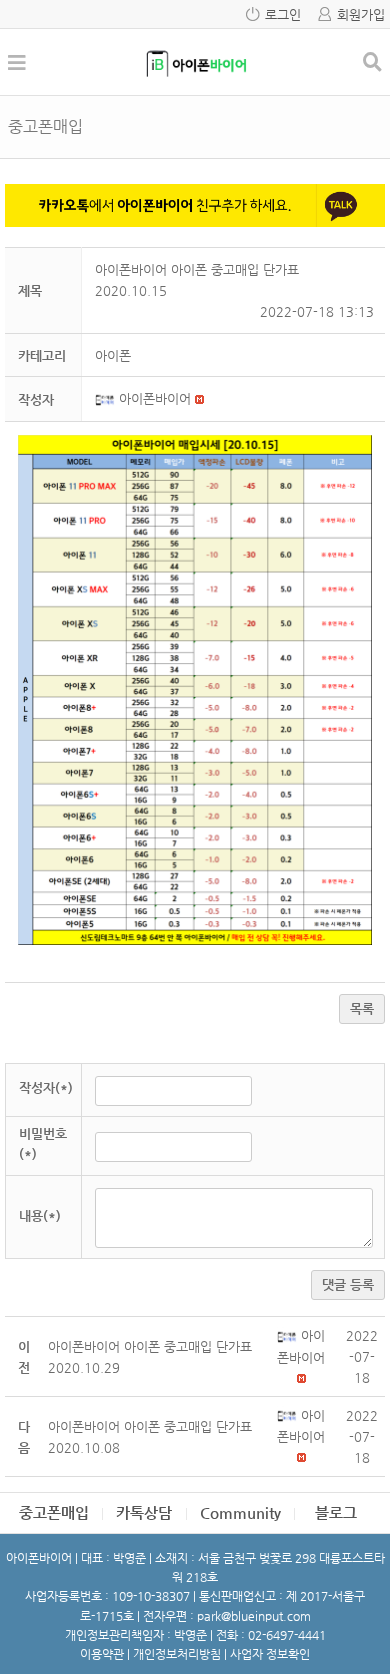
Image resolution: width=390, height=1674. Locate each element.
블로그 (336, 1512)
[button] (107, 398)
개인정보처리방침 (177, 1654)
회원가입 (361, 14)
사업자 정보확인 (270, 1654)
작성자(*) (46, 1087)
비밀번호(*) (43, 1144)
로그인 (283, 14)
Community (240, 1512)
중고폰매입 (54, 1512)
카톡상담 (144, 1512)
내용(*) (40, 1215)
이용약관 (102, 1654)
